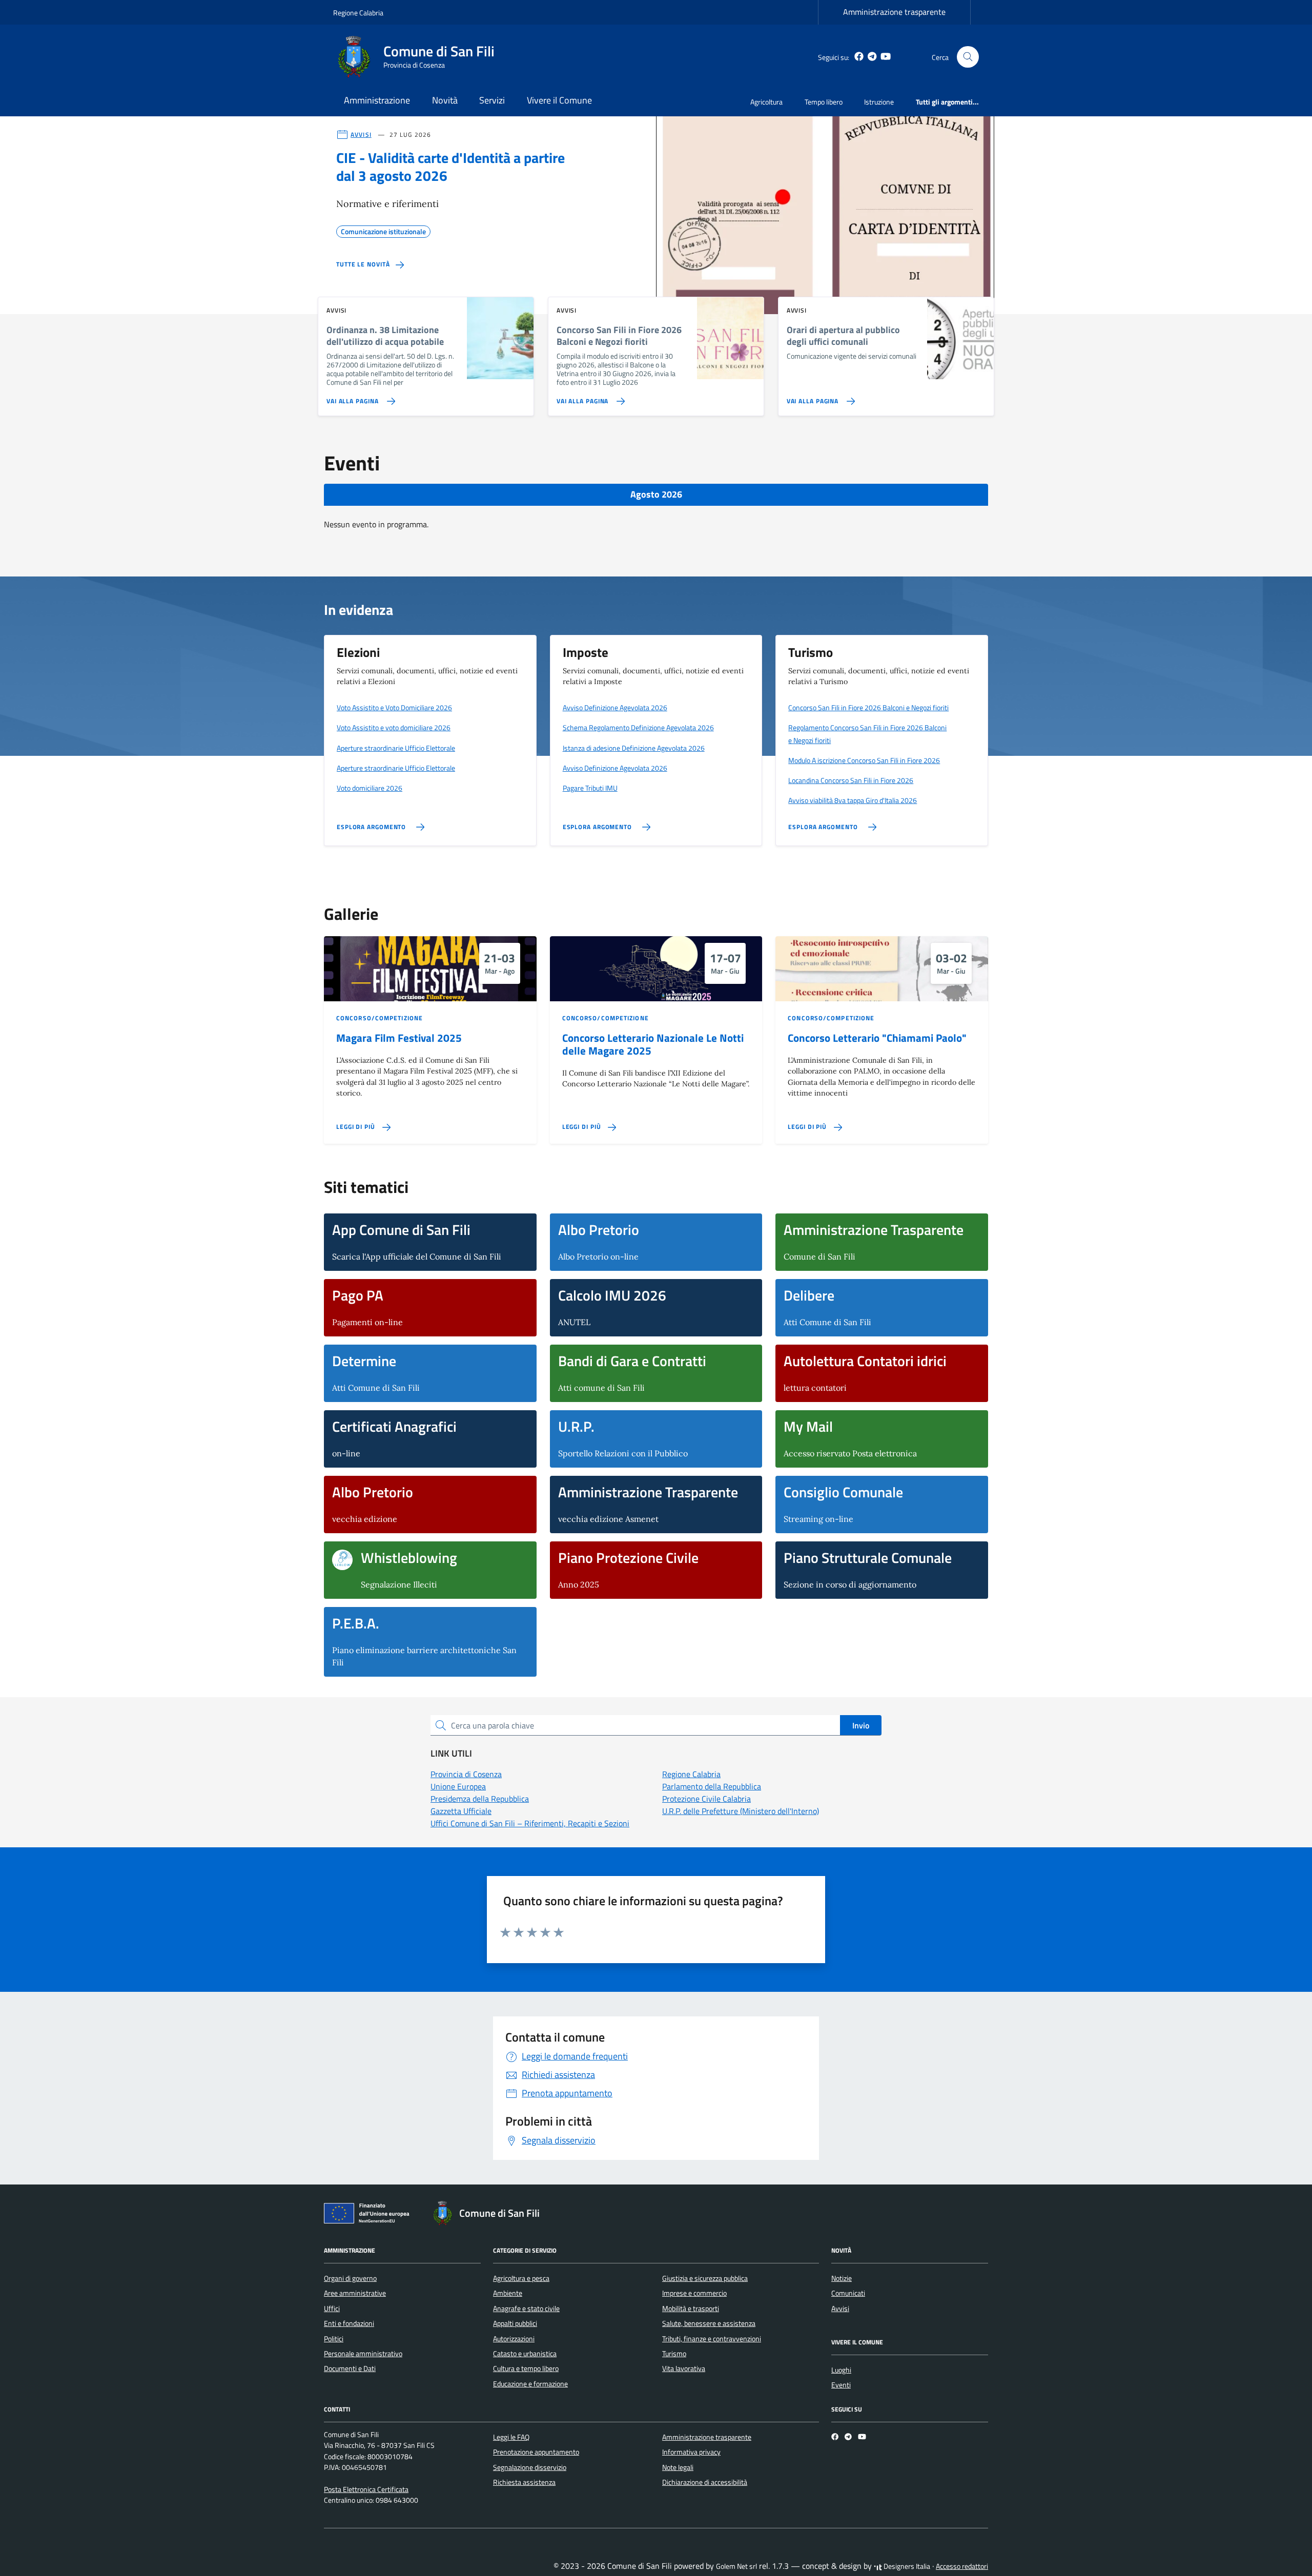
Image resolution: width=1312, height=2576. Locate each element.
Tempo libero (824, 102)
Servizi (492, 100)
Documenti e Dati (350, 2368)
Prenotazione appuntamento (536, 2452)
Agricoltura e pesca (521, 2278)
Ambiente (508, 2293)
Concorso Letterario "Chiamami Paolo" (877, 1038)
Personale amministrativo (363, 2354)
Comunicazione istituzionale (383, 230)
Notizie (842, 2278)
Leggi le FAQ (511, 2437)
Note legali (678, 2467)
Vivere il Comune (559, 100)
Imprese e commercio (694, 2293)
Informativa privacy (691, 2452)
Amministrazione (377, 100)
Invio (861, 1725)
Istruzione (879, 102)
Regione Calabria (358, 13)
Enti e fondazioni (349, 2323)
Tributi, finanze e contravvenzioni (712, 2339)
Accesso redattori (962, 2566)
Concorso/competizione (380, 1018)
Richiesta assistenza (524, 2482)
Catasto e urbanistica (525, 2354)
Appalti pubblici (515, 2323)
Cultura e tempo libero (526, 2368)
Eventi (841, 2385)
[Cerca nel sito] (968, 57)
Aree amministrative (355, 2293)
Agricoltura (766, 102)
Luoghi (841, 2370)
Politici (334, 2339)
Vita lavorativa (684, 2368)
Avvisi (840, 2309)
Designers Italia (906, 2566)
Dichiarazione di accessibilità (705, 2482)
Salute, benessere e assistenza (709, 2323)
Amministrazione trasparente (894, 12)
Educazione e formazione (530, 2384)
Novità (445, 100)
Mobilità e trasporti (691, 2309)
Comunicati (848, 2293)
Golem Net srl (736, 2566)
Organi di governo (350, 2278)
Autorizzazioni (514, 2339)
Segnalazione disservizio (530, 2467)
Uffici (332, 2309)
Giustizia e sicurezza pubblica (705, 2278)
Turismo (674, 2354)
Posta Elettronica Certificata (366, 2489)
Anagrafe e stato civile (526, 2309)
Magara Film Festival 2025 (399, 1038)
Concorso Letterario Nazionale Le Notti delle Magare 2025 (653, 1044)
